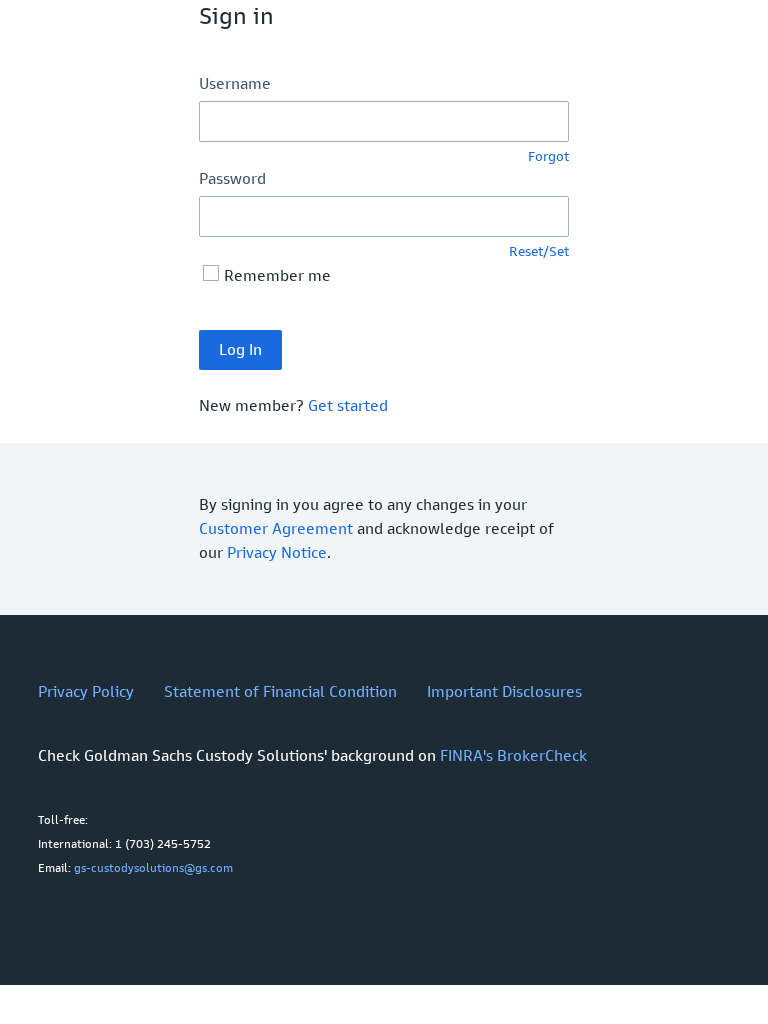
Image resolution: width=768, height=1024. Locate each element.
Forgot (548, 156)
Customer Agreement (276, 528)
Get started (348, 405)
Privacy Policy (86, 691)
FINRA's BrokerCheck (513, 755)
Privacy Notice (277, 552)
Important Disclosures (504, 691)
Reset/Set (539, 251)
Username (235, 83)
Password (232, 178)
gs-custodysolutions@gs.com (153, 868)
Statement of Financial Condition (280, 691)
